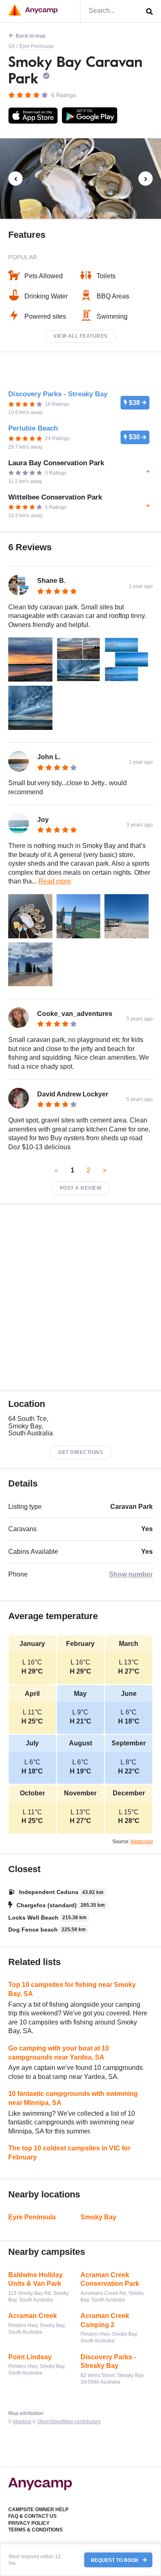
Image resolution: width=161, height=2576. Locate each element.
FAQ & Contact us (32, 2516)
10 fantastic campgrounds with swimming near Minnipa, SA (73, 2098)
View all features (80, 336)
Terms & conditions (36, 2530)
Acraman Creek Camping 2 (105, 2320)
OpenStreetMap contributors (69, 2422)
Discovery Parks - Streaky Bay (108, 2362)
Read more (55, 881)
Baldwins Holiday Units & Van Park (36, 2279)
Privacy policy (29, 2523)
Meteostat (142, 1842)
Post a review (81, 1188)
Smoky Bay (98, 2217)
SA (12, 46)
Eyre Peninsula (37, 46)
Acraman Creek (33, 2316)
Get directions (80, 1452)
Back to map (31, 36)
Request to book (115, 2560)
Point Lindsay (30, 2357)
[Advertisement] (80, 1297)
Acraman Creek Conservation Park (110, 2279)
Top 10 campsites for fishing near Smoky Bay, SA (72, 1989)
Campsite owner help (38, 2510)
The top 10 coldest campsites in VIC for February (69, 2153)
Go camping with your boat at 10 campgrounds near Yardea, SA (59, 2053)
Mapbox (22, 2422)
